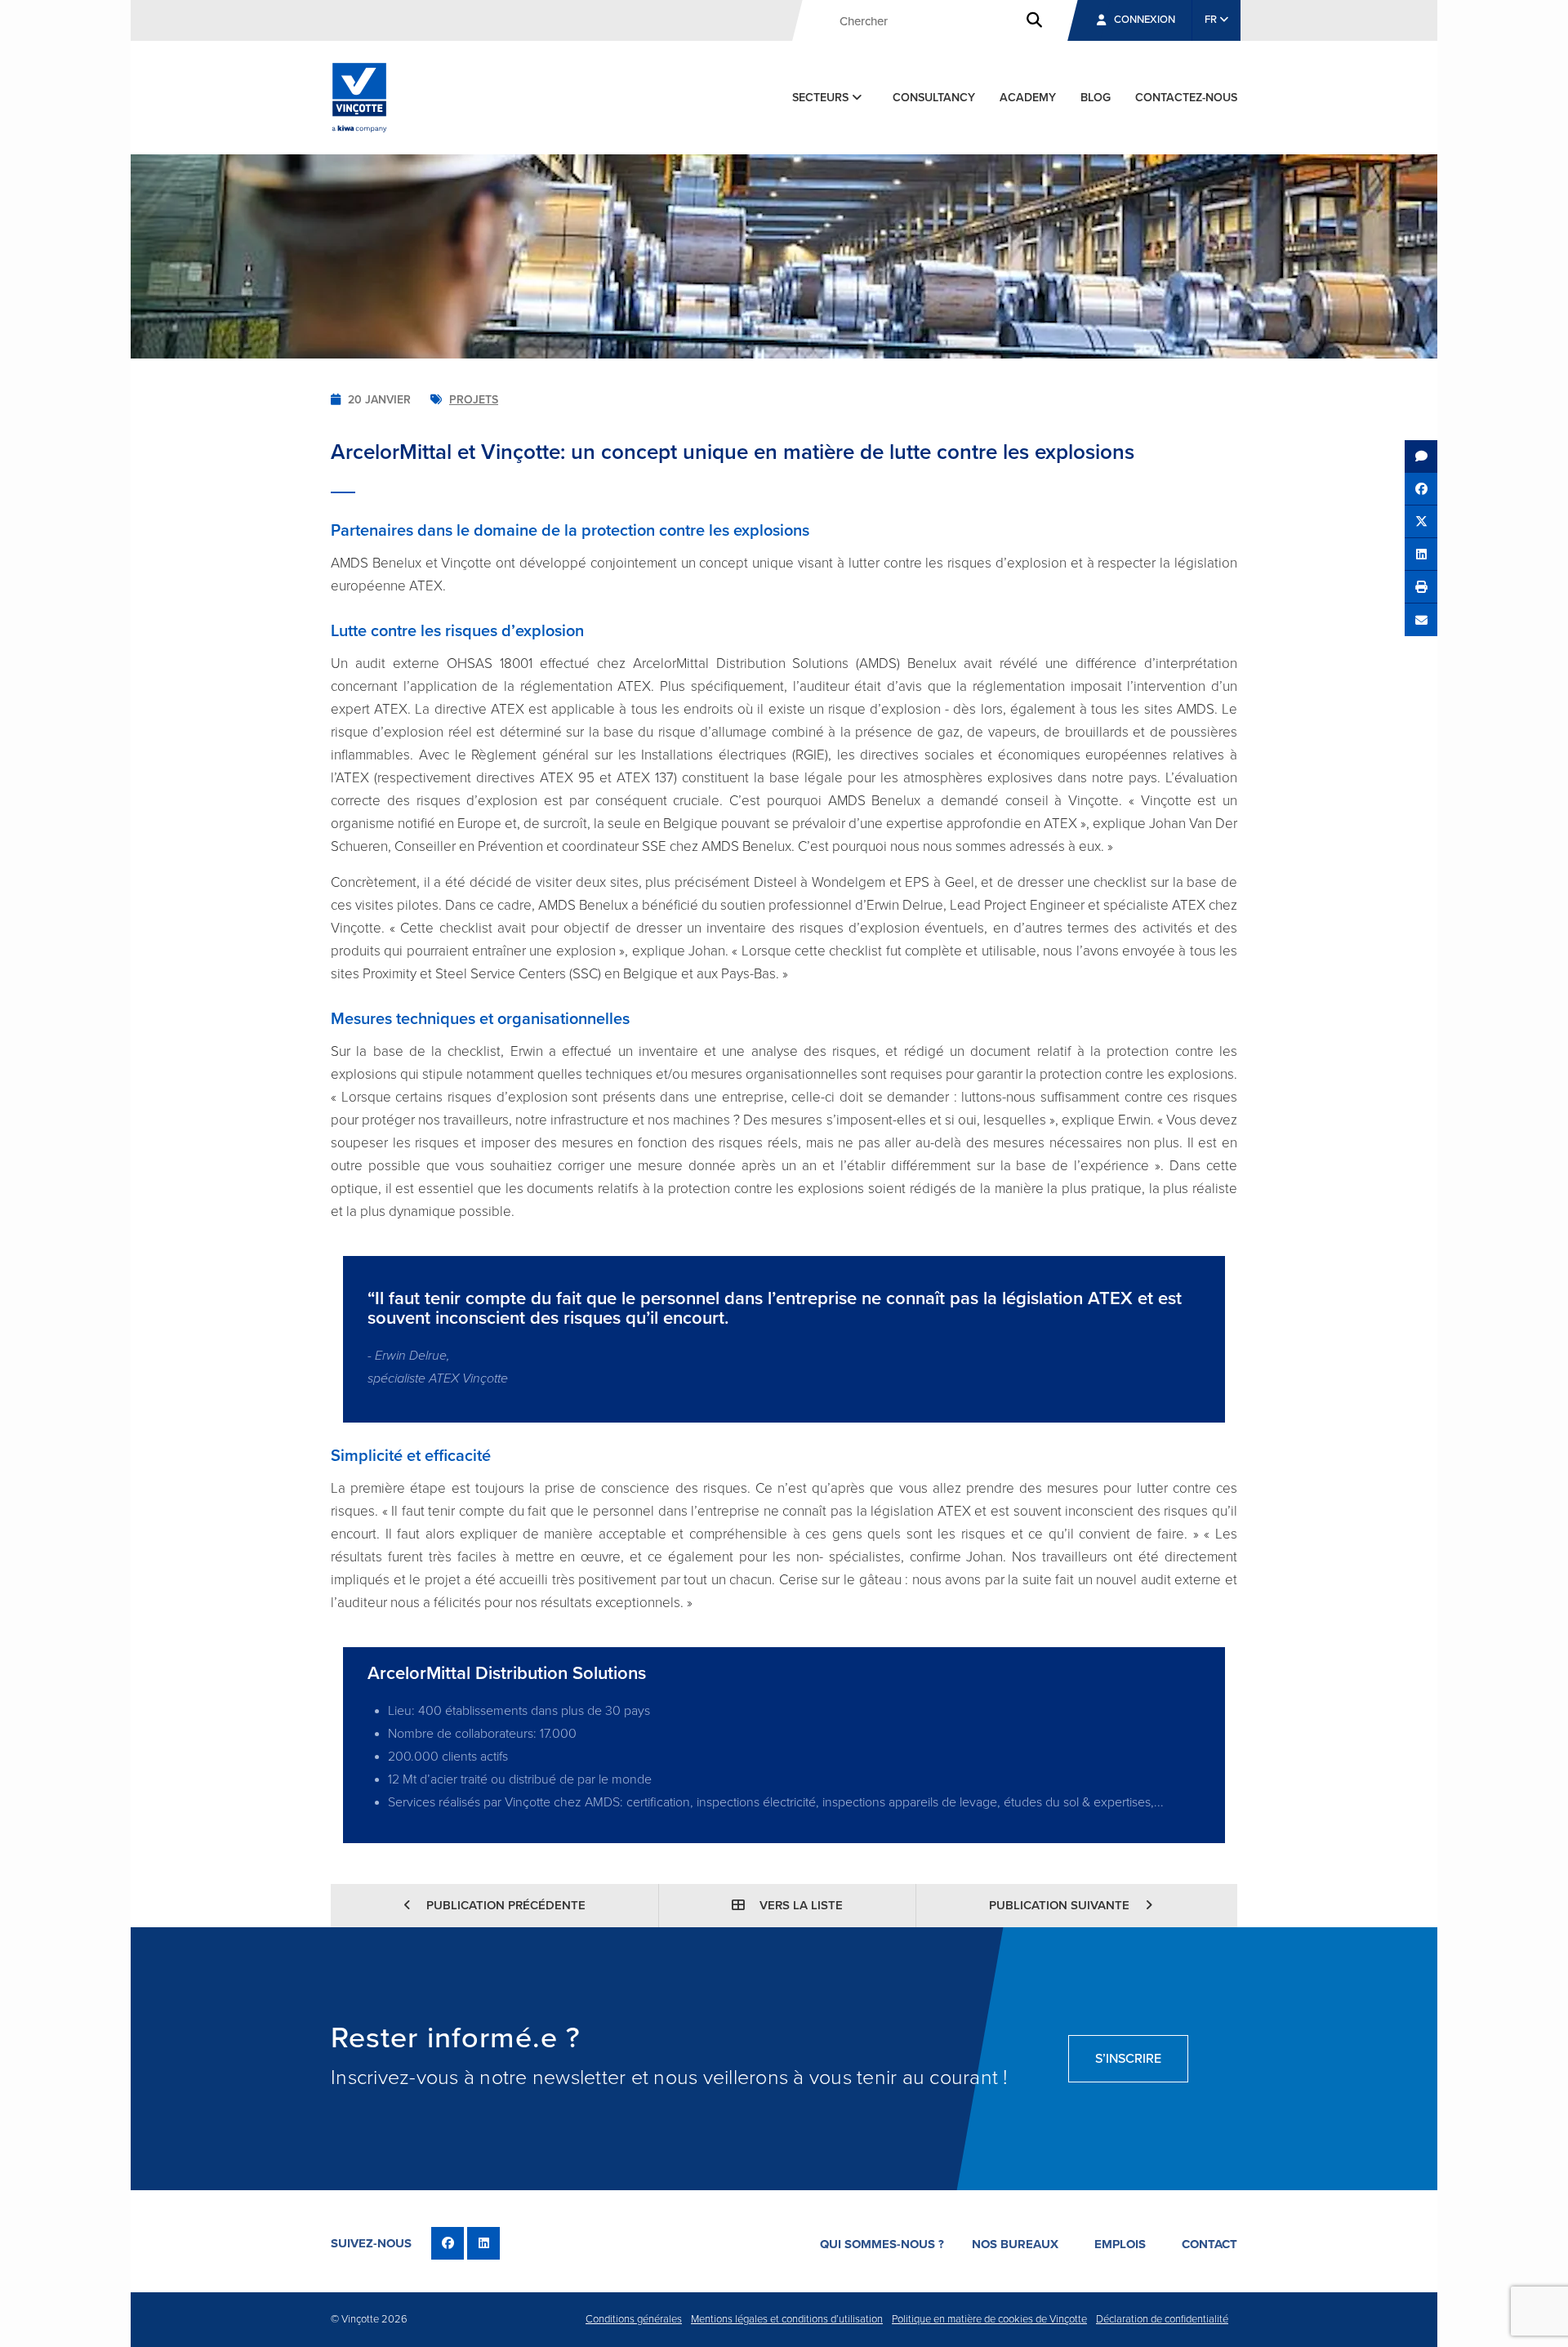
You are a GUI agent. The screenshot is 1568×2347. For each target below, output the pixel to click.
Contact (1209, 2244)
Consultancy (934, 98)
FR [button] (1212, 20)
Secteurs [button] (822, 98)
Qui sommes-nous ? (882, 2244)
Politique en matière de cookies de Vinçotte (989, 2319)
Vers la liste (800, 1905)
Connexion (1145, 20)
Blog (1096, 98)
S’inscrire (1128, 2059)
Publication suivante (1061, 1905)
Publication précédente (504, 1905)
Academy (1028, 98)
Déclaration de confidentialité (1162, 2319)
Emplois (1120, 2244)
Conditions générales (634, 2319)
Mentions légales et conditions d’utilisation (787, 2319)
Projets (474, 400)
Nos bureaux (1015, 2244)
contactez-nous (1186, 98)
